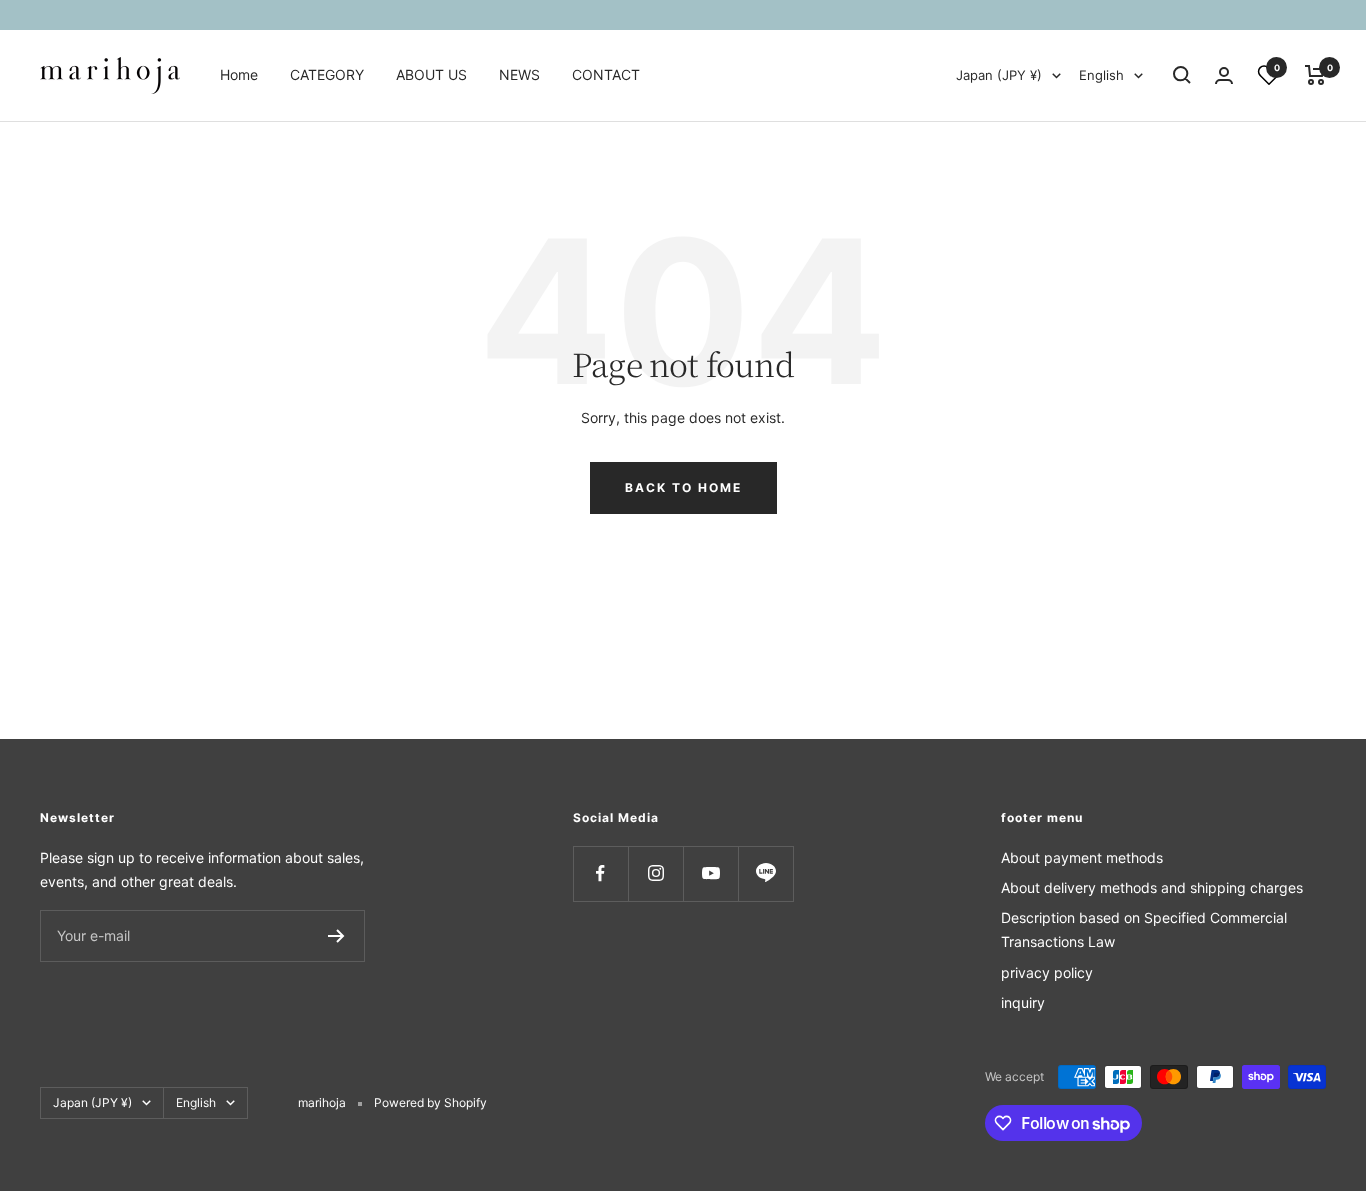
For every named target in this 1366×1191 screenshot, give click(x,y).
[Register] (336, 936)
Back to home (683, 487)
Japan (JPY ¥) (999, 75)
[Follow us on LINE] (765, 873)
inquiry (1023, 1002)
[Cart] (1315, 75)
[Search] (1182, 75)
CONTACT (606, 74)
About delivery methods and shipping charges (1152, 887)
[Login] (1224, 75)
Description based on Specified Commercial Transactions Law (1144, 929)
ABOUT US (431, 74)
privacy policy (1047, 972)
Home (239, 74)
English (1101, 75)
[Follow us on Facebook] (600, 873)
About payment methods (1082, 857)
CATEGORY (327, 74)
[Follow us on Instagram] (655, 873)
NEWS (519, 74)
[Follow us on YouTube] (710, 873)
